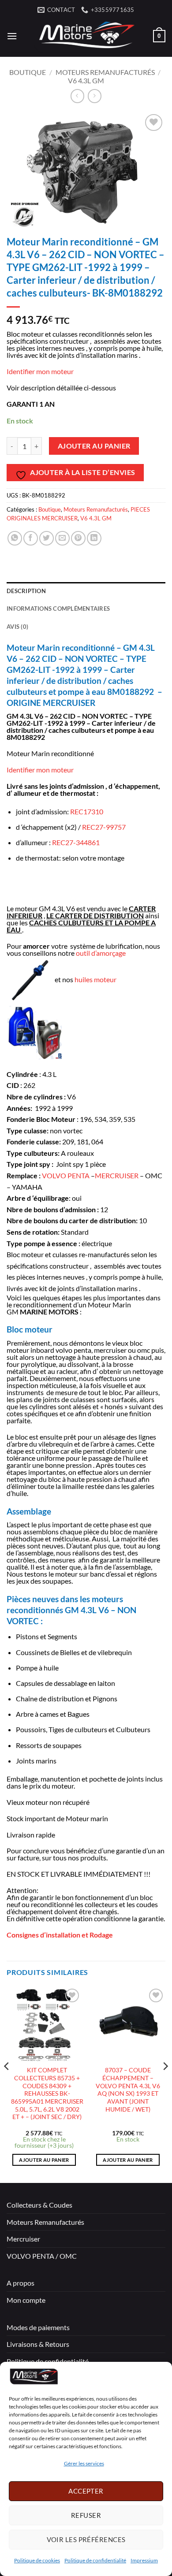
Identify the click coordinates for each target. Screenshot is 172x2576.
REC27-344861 (76, 842)
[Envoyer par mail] (62, 538)
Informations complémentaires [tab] (58, 609)
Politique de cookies (37, 2560)
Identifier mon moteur (40, 371)
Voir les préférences (86, 2539)
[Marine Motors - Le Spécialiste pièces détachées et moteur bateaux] (85, 36)
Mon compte (26, 2300)
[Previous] (7, 2084)
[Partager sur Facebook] (31, 538)
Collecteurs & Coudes (39, 2205)
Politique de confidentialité (95, 2560)
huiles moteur (95, 979)
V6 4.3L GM (86, 80)
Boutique (28, 72)
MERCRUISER (117, 1175)
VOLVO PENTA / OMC (42, 2256)
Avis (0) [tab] (17, 627)
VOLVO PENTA (66, 1175)
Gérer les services (84, 2463)
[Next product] (77, 96)
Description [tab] (26, 591)
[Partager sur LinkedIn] (94, 538)
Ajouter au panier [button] (44, 2160)
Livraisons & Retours (38, 2344)
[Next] (165, 2084)
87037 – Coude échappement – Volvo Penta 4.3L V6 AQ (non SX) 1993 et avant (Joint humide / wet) (128, 2090)
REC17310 (87, 811)
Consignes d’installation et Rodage (60, 1935)
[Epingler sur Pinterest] (78, 538)
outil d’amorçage (101, 953)
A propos (21, 2283)
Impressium (144, 2560)
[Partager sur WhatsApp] (15, 538)
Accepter (86, 2491)
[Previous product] (95, 96)
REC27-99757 (104, 827)
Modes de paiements (38, 2327)
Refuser (86, 2515)
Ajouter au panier (94, 446)
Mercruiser (23, 2239)
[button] (12, 36)
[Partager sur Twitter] (47, 538)
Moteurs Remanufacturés (105, 72)
